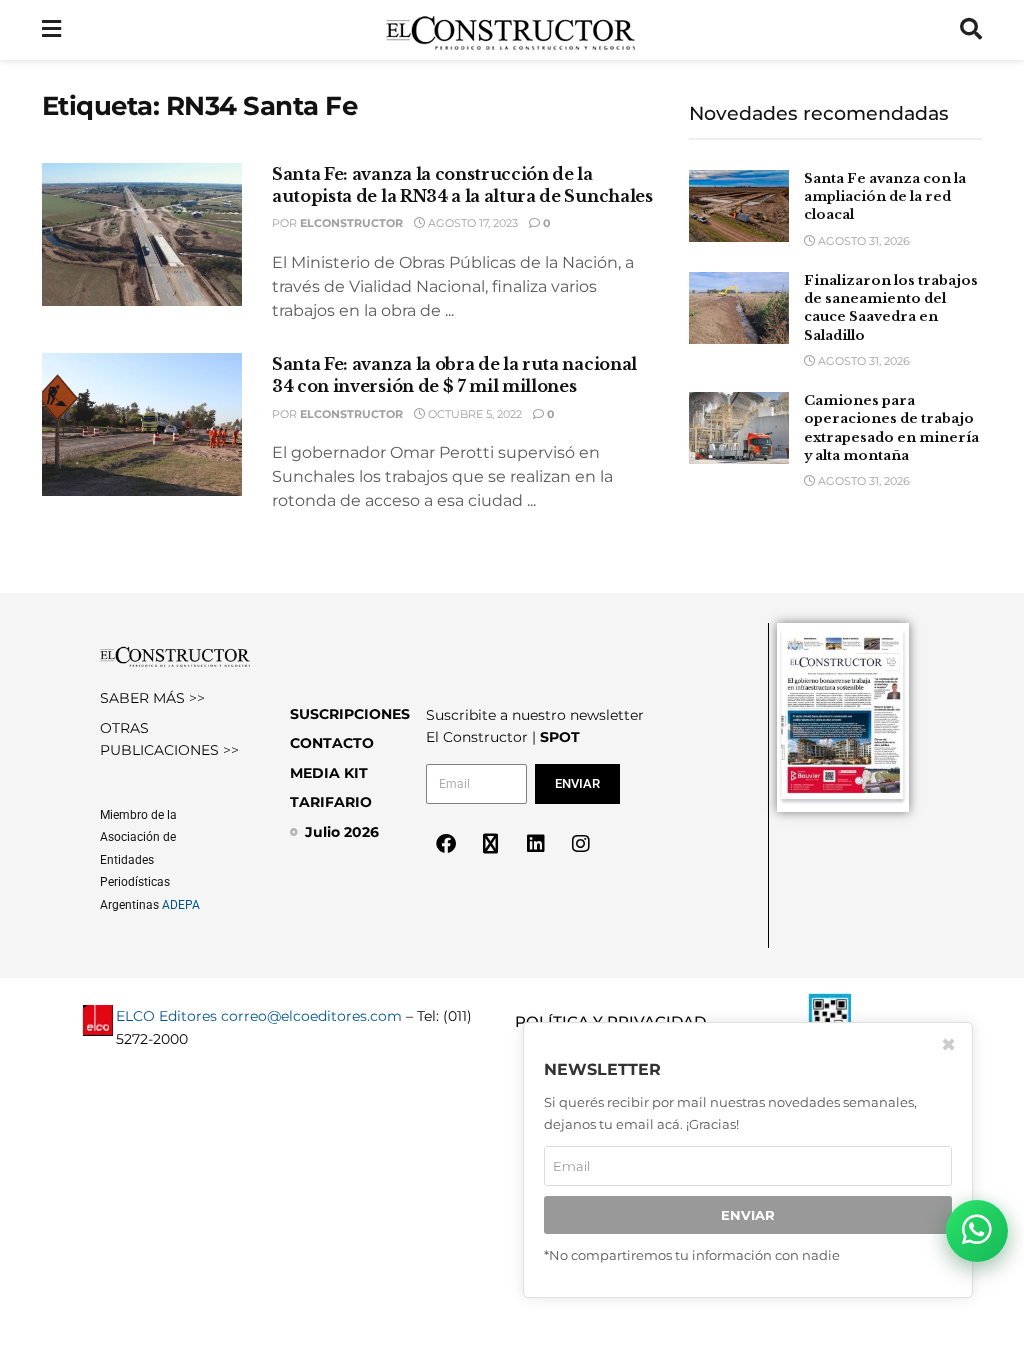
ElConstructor (351, 223)
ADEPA (181, 905)
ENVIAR (748, 1215)
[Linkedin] (536, 844)
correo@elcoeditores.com (311, 1016)
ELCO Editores (166, 1016)
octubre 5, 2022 (473, 414)
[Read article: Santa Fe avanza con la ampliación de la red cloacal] (739, 206)
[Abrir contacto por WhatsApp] (977, 1231)
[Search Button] (971, 30)
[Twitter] (491, 844)
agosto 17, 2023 (471, 223)
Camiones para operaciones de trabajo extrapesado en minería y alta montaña (891, 428)
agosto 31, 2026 (862, 241)
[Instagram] (581, 844)
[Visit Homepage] (510, 30)
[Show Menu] (51, 30)
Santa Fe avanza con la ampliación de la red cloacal (885, 196)
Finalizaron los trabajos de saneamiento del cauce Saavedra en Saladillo (891, 308)
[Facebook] (446, 844)
